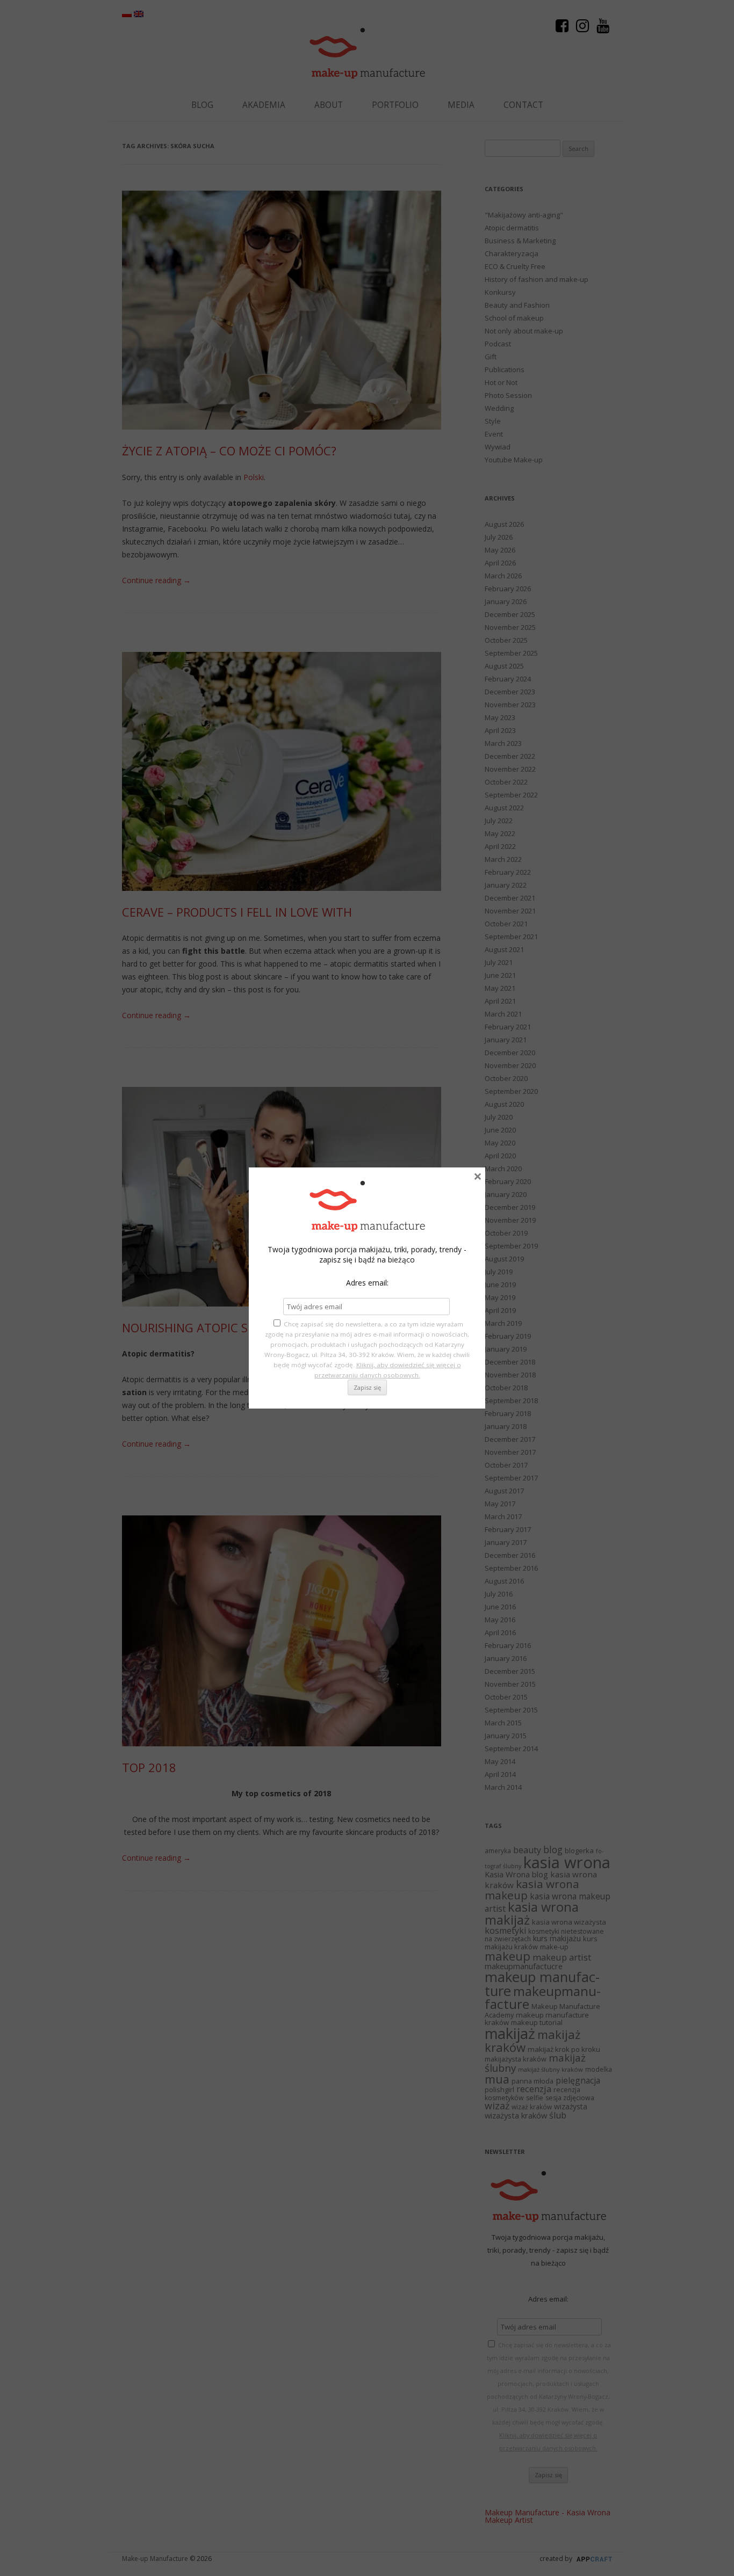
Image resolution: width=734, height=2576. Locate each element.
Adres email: (367, 1283)
